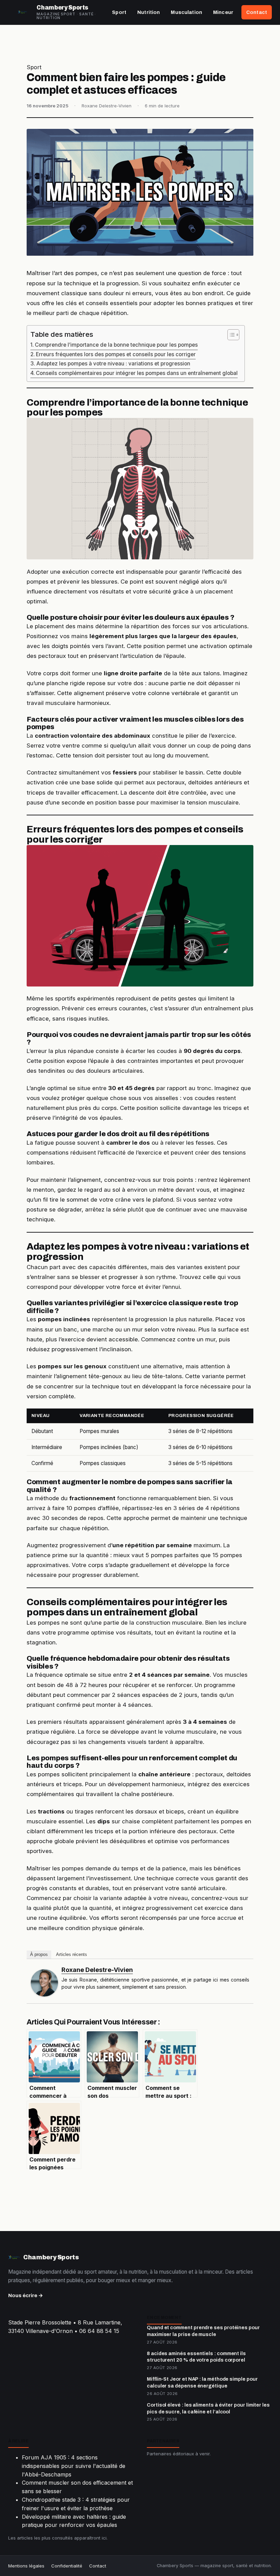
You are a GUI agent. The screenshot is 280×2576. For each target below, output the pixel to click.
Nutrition (149, 12)
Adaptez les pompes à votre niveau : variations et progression (113, 364)
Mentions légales (26, 2566)
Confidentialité (67, 2566)
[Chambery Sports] (22, 12)
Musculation (186, 12)
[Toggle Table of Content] (230, 335)
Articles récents (72, 1954)
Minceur (223, 12)
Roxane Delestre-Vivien (97, 1970)
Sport (119, 12)
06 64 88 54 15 (99, 2331)
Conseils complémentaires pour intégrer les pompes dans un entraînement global (137, 373)
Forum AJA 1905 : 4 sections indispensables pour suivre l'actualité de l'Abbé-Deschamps (74, 2466)
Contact (257, 12)
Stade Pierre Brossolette (40, 2322)
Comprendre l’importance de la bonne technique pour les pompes (116, 345)
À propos (39, 1954)
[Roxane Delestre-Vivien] (44, 1983)
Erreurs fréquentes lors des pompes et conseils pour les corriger (116, 354)
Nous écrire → (26, 2295)
